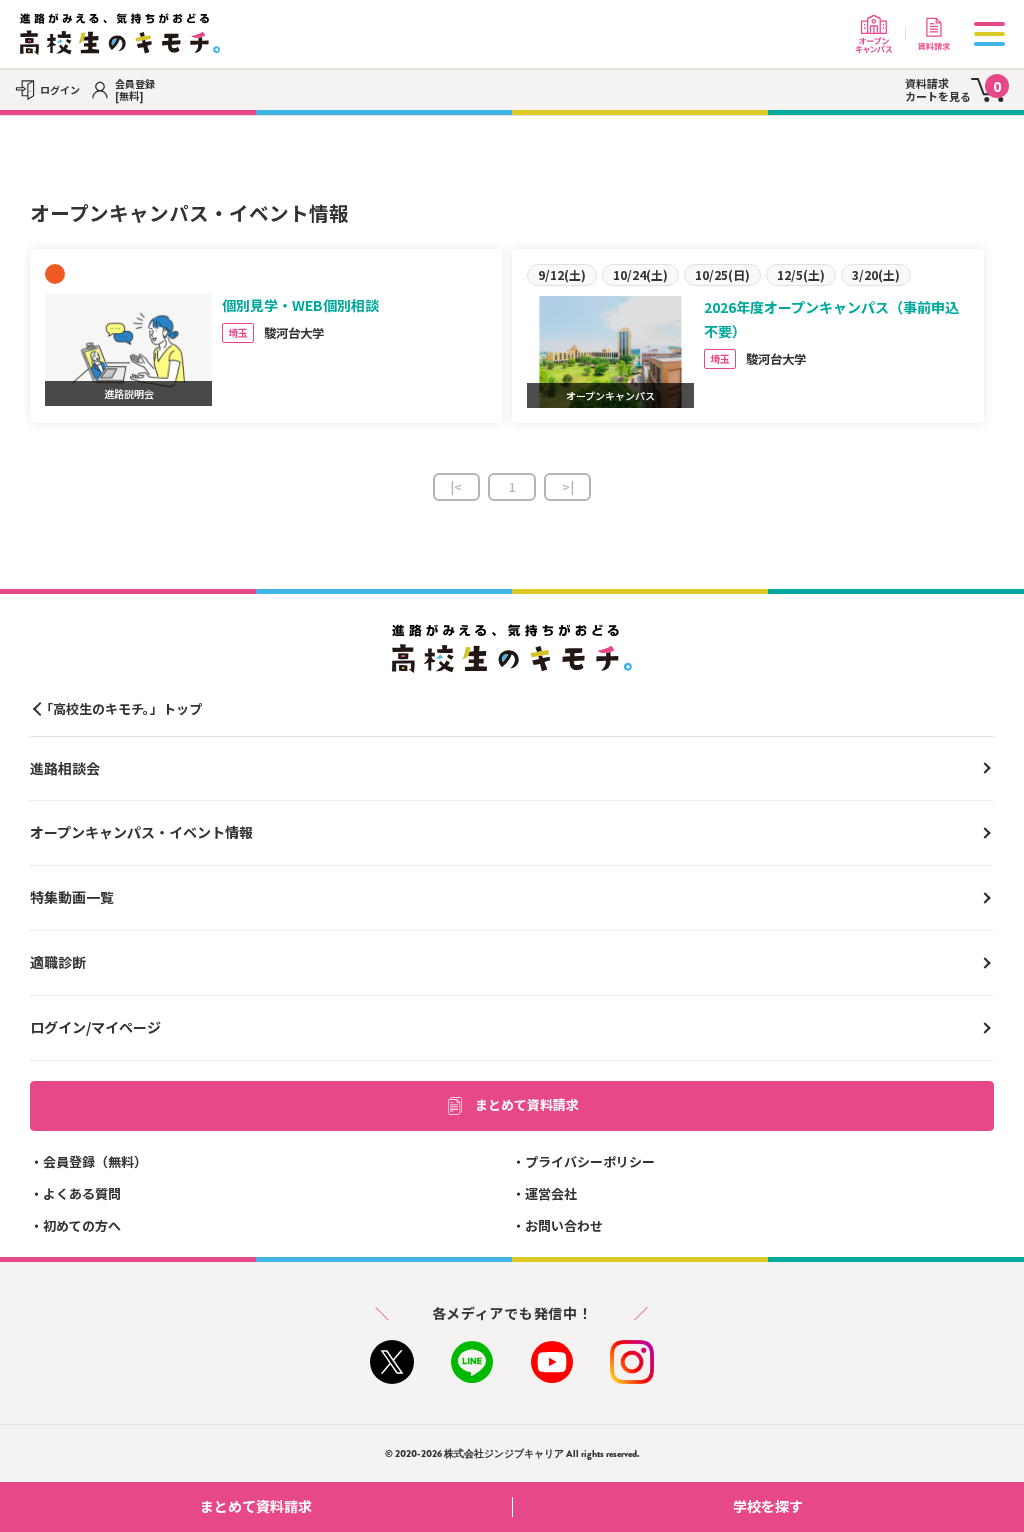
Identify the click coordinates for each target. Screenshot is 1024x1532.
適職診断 (58, 962)
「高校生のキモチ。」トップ (121, 708)
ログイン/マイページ (95, 1027)
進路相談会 (65, 768)
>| (568, 486)
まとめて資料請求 (527, 1104)
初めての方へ (82, 1225)
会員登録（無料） (95, 1161)
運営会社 (551, 1193)
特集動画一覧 (72, 897)
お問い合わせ (564, 1225)
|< (456, 486)
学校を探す (768, 1506)
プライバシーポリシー (590, 1161)
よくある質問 (82, 1193)
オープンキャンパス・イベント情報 (141, 832)
